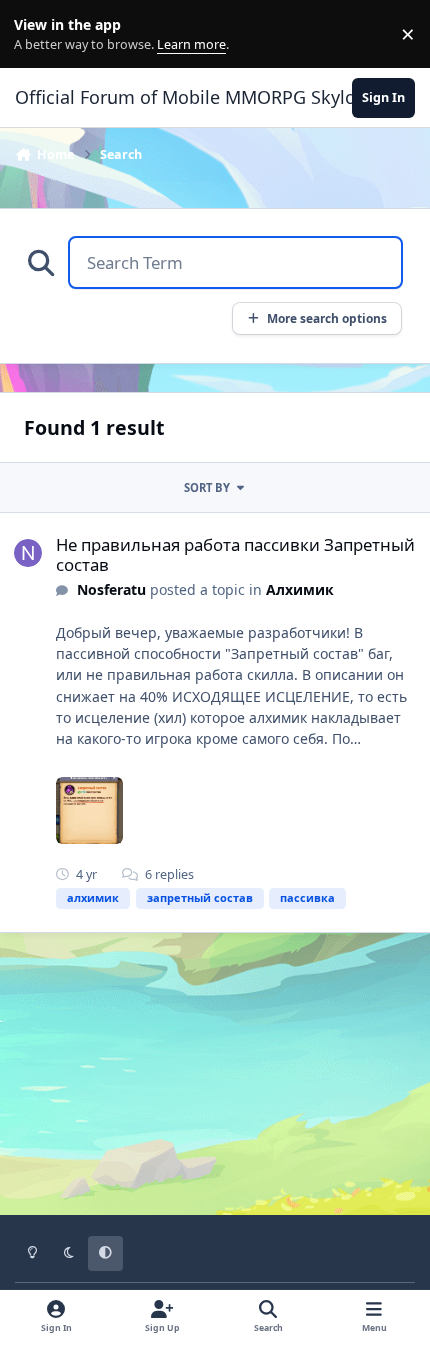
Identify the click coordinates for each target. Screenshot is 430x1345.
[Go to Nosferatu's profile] (28, 553)
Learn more (38, 34)
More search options (327, 318)
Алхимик (300, 589)
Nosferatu (111, 589)
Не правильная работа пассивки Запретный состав (235, 554)
